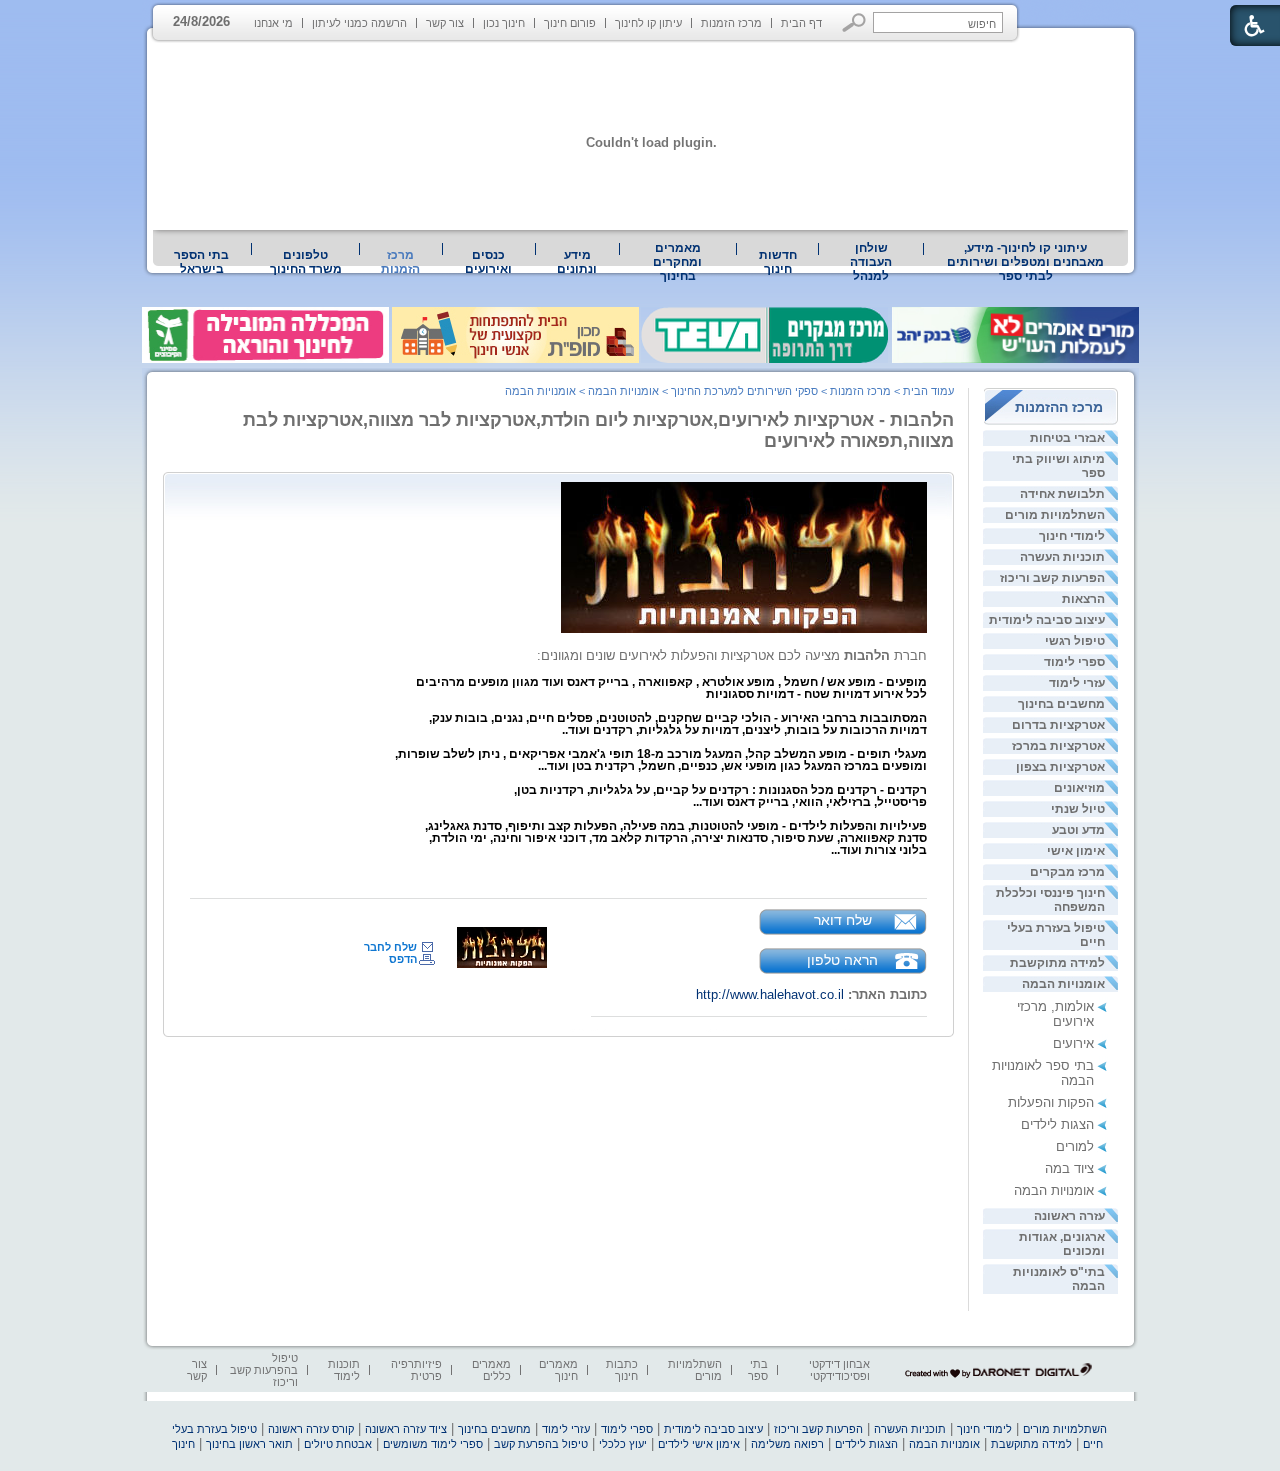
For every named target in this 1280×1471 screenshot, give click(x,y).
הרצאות (1083, 599)
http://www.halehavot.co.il (770, 994)
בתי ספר (758, 1370)
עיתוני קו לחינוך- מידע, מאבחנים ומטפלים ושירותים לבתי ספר (1025, 262)
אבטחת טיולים (338, 1444)
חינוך (183, 1444)
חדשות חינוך (778, 262)
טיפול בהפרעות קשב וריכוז (264, 1370)
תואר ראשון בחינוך (249, 1444)
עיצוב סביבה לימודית (1047, 620)
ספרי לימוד (1074, 662)
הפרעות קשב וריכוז (1052, 578)
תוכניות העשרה (1062, 557)
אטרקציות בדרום (1058, 725)
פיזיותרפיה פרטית (416, 1370)
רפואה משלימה (787, 1444)
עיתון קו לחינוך (648, 23)
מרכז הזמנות (731, 23)
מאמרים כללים (491, 1370)
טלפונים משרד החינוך (306, 262)
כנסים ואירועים (488, 262)
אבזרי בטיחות (1067, 438)
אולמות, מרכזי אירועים (1055, 1014)
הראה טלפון (842, 960)
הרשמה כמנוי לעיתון (359, 23)
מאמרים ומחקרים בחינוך (677, 262)
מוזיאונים (1079, 788)
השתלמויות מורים (1055, 515)
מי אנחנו (273, 23)
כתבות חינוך (622, 1370)
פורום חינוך (570, 23)
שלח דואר (843, 920)
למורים (1075, 1146)
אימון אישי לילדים (699, 1444)
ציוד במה (1069, 1168)
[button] (854, 22)
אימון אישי (1076, 851)
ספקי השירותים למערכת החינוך (744, 391)
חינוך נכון (504, 23)
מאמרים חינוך (558, 1370)
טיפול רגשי (1075, 641)
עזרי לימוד (1077, 683)
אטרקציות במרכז (1058, 746)
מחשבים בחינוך (1061, 704)
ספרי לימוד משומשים (433, 1444)
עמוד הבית (928, 391)
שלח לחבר (390, 947)
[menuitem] (1026, 262)
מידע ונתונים (577, 262)
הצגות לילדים (1057, 1124)
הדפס (403, 959)
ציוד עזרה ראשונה (406, 1429)
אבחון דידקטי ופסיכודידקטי (839, 1370)
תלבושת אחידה (1062, 494)
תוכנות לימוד (344, 1370)
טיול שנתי (1078, 809)
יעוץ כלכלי (623, 1444)
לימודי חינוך (1072, 536)
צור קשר (445, 23)
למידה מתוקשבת (1057, 963)
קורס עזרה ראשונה (311, 1429)
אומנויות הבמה (1063, 984)
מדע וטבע (1078, 830)
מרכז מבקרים (1067, 872)
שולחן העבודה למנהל (871, 262)
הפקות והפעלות (1051, 1102)
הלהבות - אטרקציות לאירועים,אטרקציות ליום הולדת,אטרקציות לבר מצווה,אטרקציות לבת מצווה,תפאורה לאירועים (598, 430)
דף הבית (801, 23)
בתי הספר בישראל (201, 262)
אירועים (1073, 1043)
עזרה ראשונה (1069, 1216)
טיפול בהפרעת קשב (541, 1444)
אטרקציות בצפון (1060, 767)
